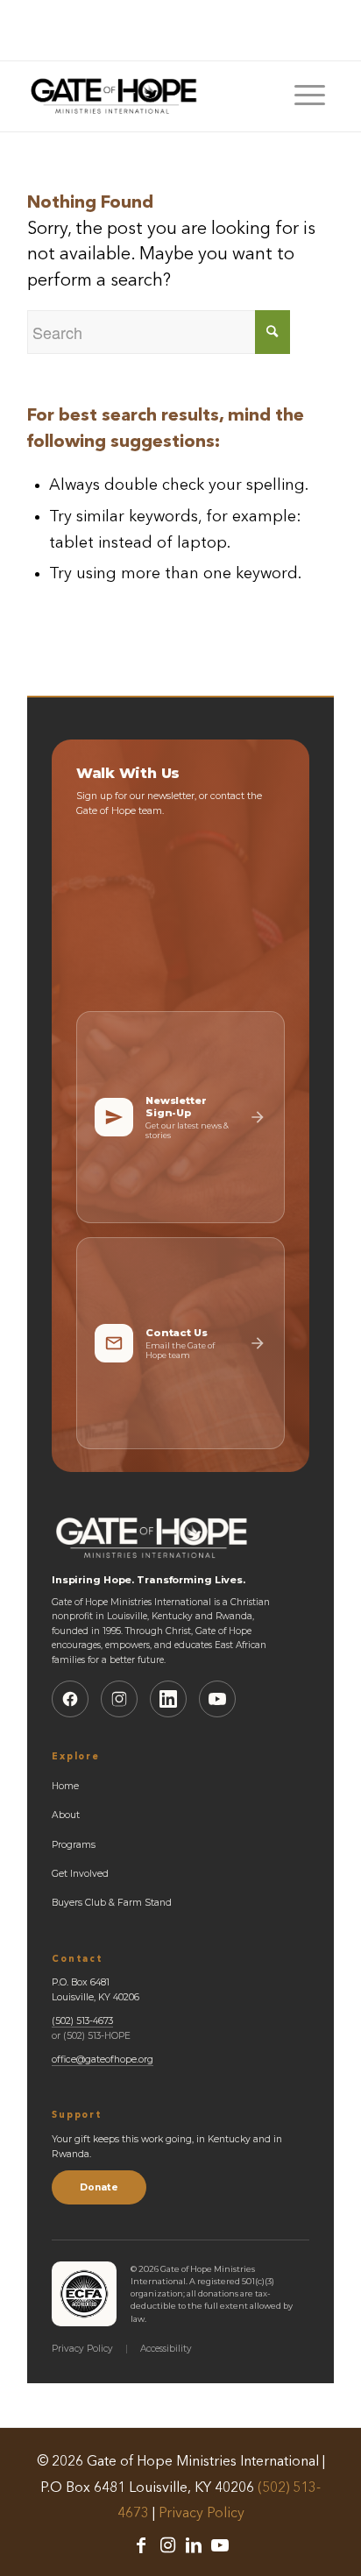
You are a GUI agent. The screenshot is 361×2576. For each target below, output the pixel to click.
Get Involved (80, 1874)
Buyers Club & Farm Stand (112, 1903)
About (66, 1815)
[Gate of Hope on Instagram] (119, 1699)
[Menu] (310, 96)
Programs (74, 1845)
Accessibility (166, 2349)
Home (65, 1786)
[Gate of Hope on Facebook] (70, 1699)
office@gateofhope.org (103, 2059)
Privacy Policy (82, 2349)
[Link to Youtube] (220, 2545)
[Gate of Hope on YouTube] (217, 1699)
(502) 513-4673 (82, 2021)
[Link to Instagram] (167, 2545)
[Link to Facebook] (141, 2545)
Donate (99, 2187)
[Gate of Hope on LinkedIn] (168, 1699)
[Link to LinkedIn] (194, 2545)
